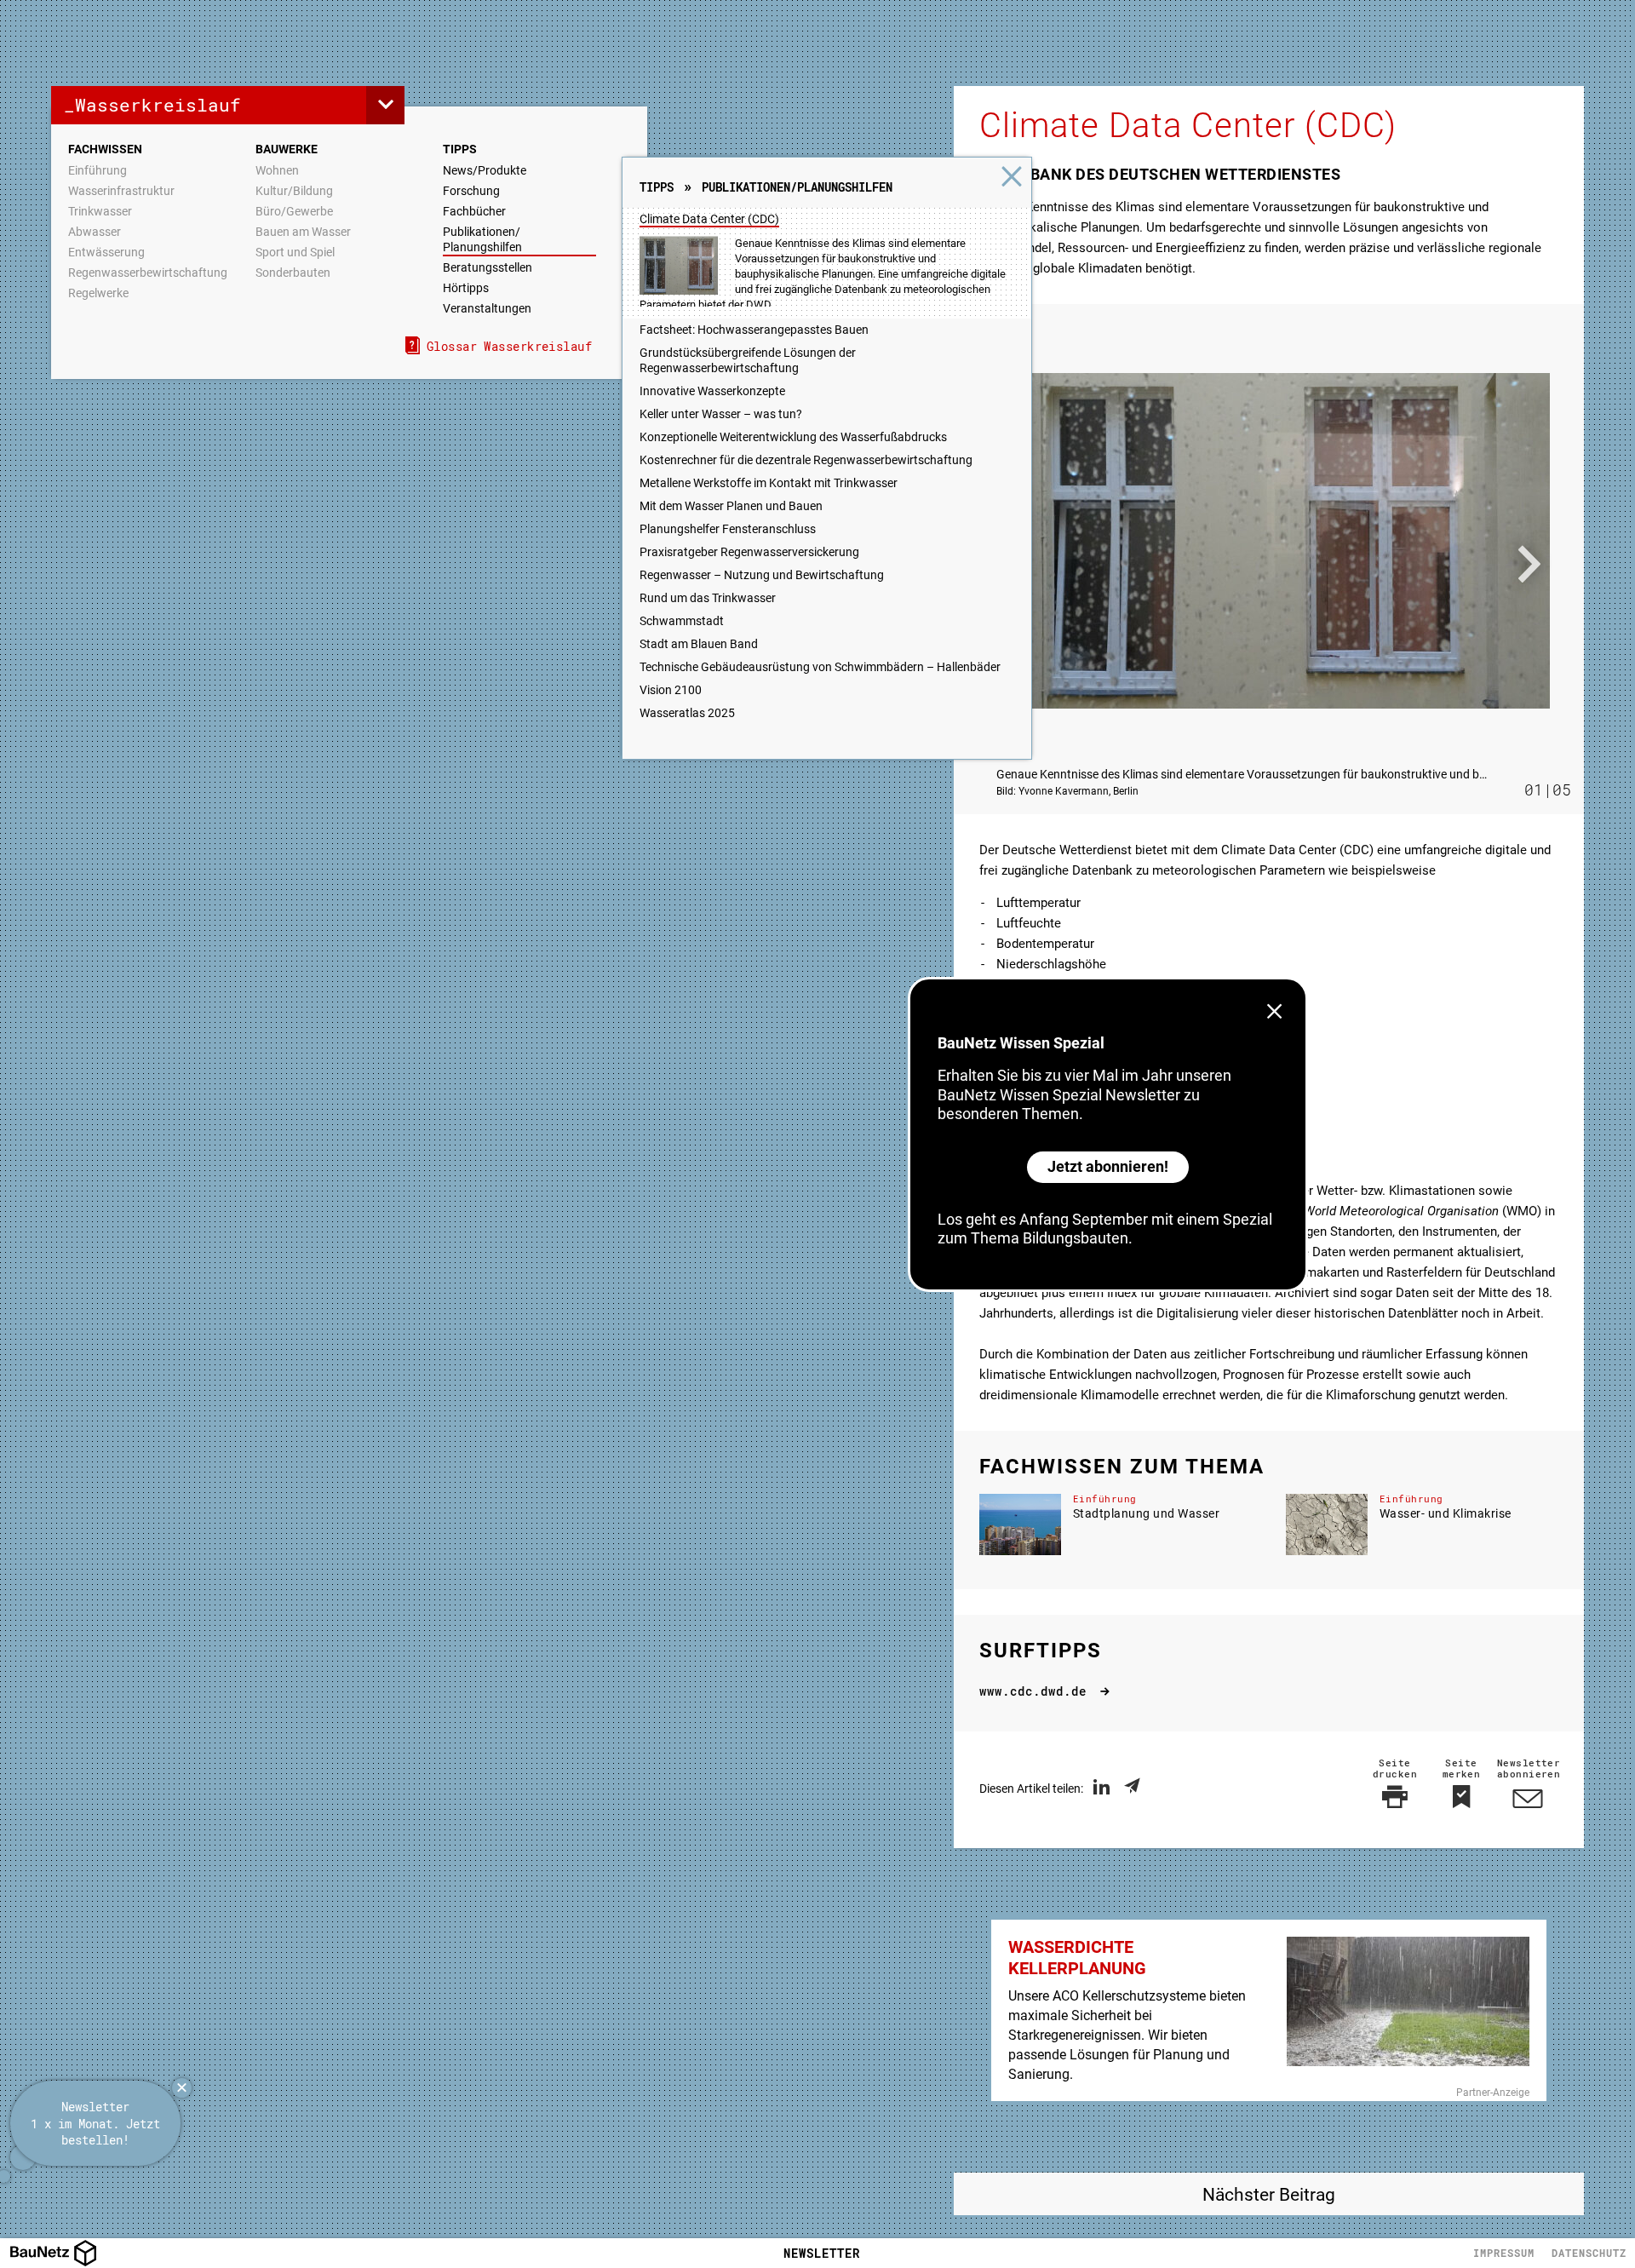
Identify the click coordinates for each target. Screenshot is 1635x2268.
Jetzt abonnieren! (1108, 1166)
